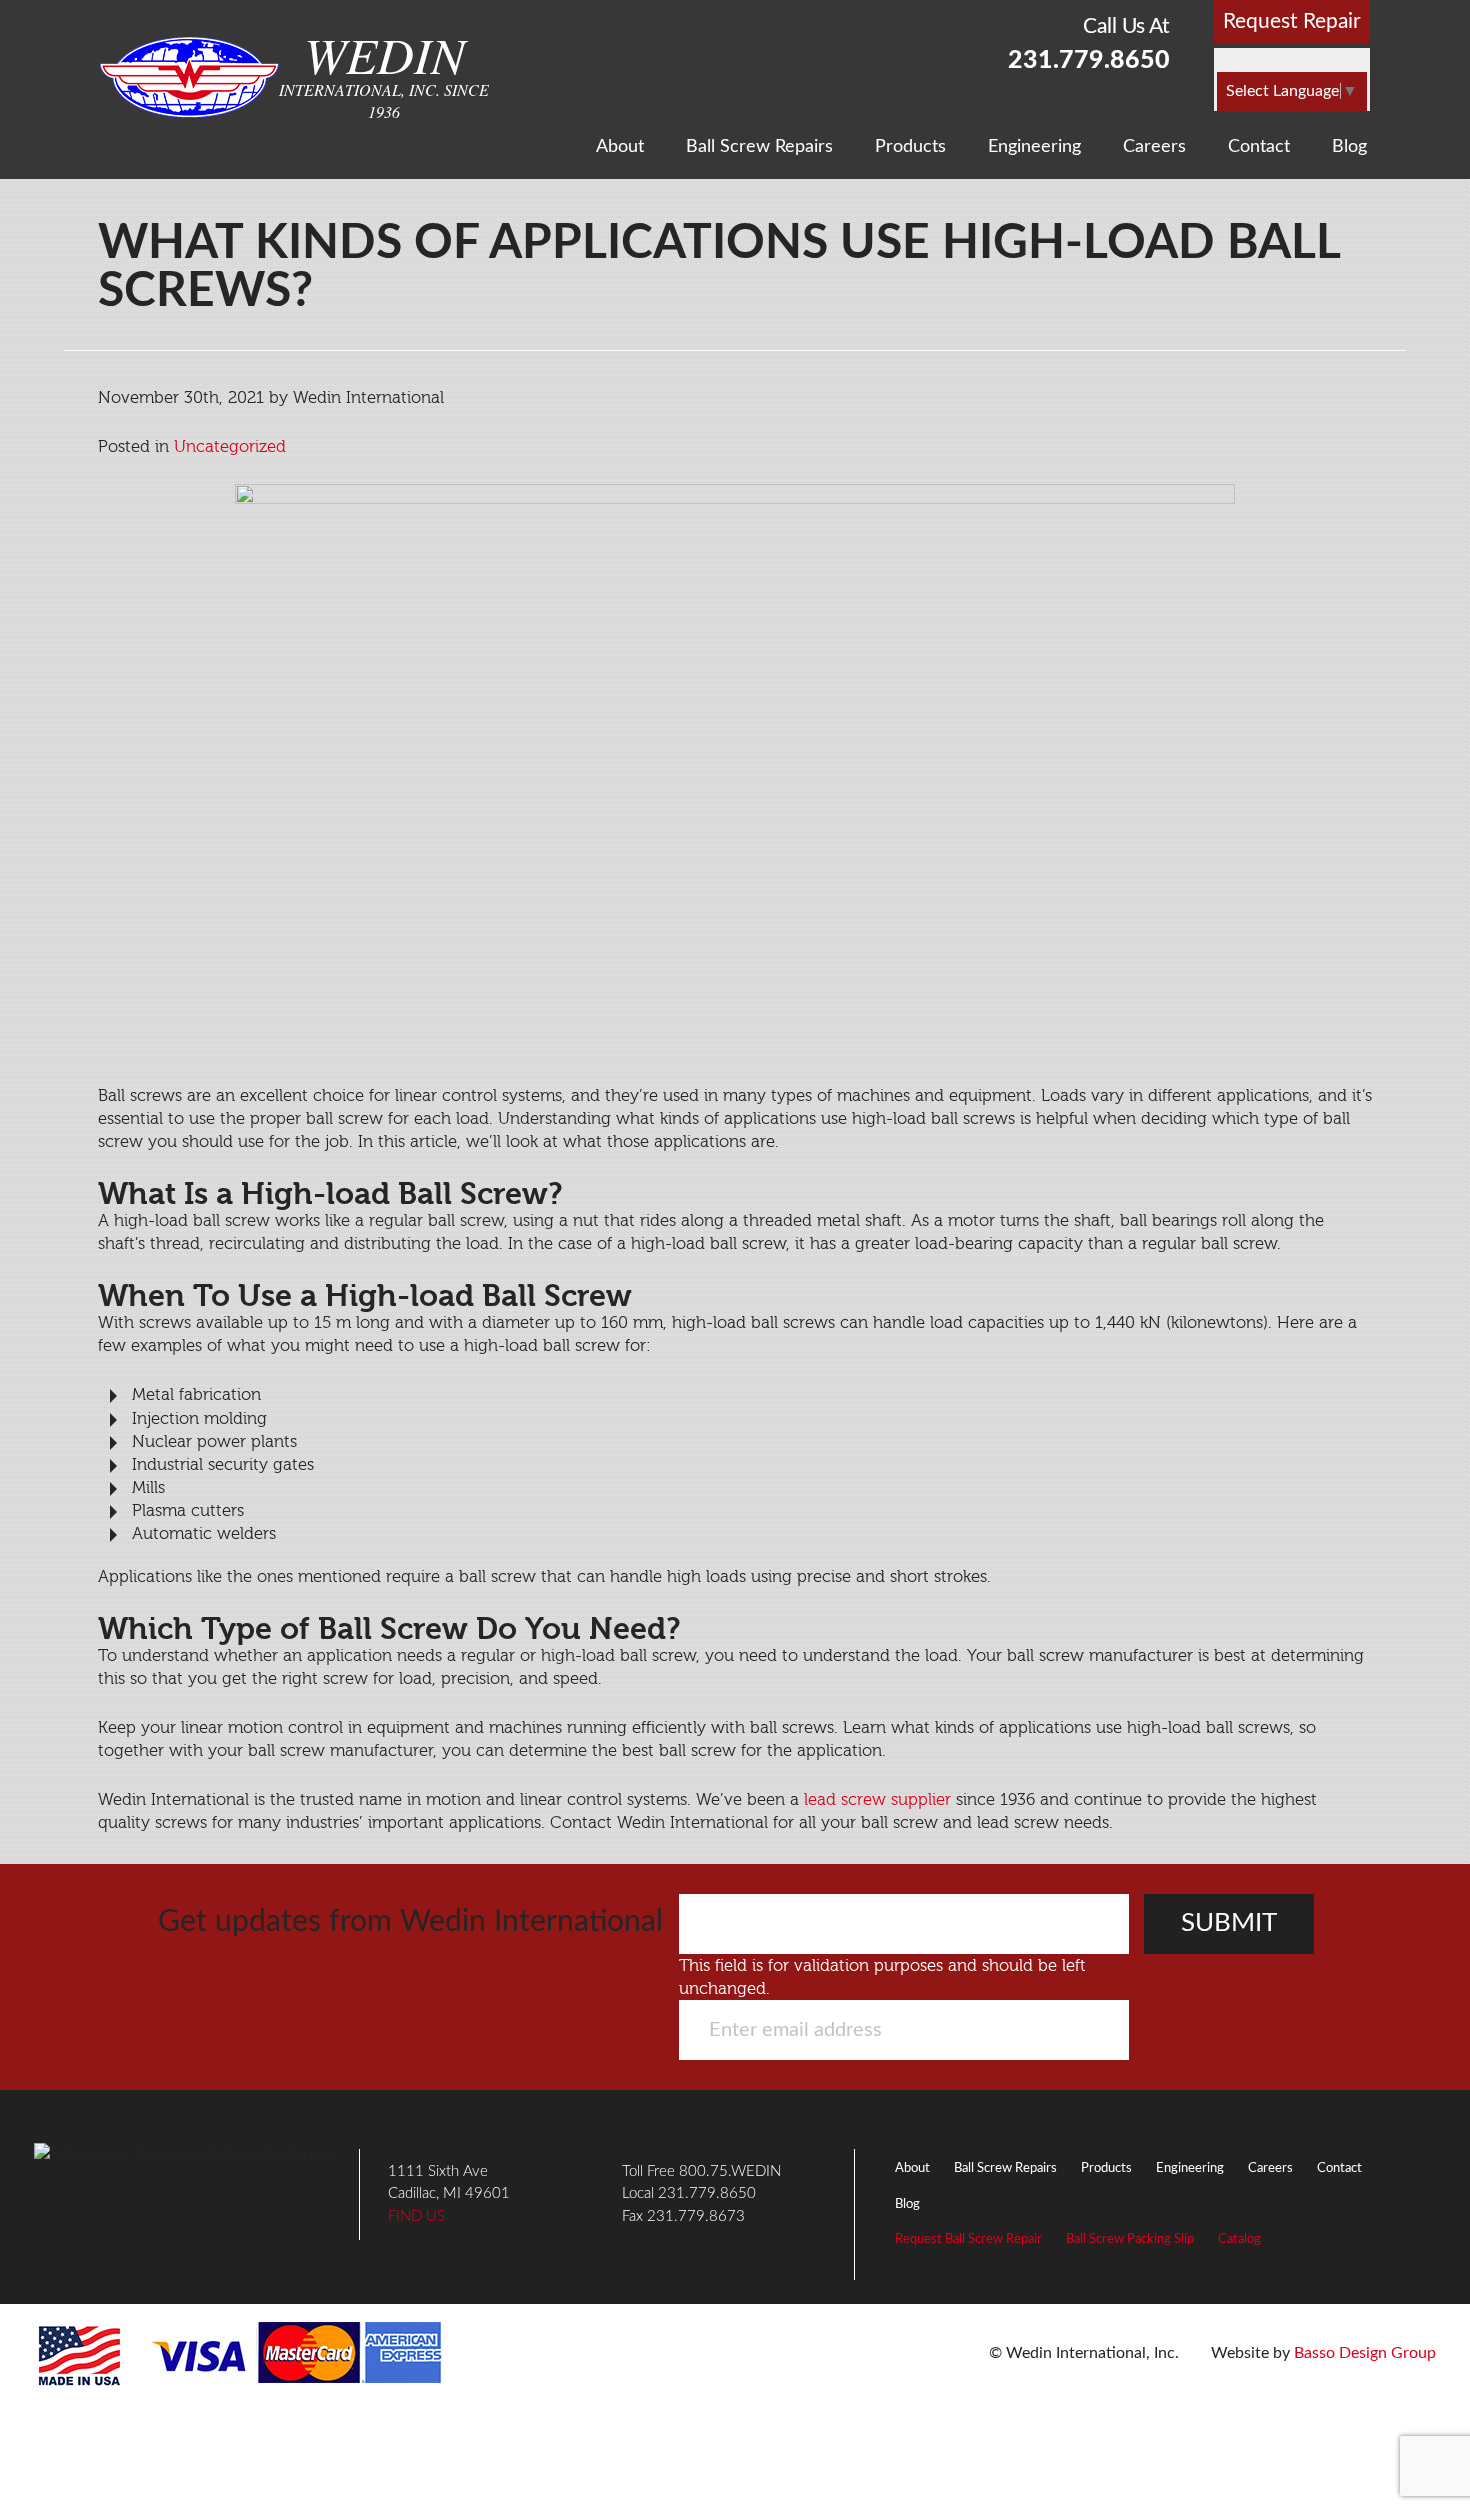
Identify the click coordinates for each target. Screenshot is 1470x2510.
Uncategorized (230, 446)
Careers (1154, 147)
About (620, 147)
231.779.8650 (1089, 60)
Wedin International (189, 77)
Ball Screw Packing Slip (1130, 2239)
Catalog (1239, 2239)
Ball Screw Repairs (759, 147)
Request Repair (1292, 21)
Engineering (1034, 147)
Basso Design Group (1365, 2353)
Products (910, 147)
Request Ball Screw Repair (968, 2239)
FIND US (416, 2216)
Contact (1259, 147)
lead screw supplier (877, 1799)
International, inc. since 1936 (384, 75)
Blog (1349, 147)
